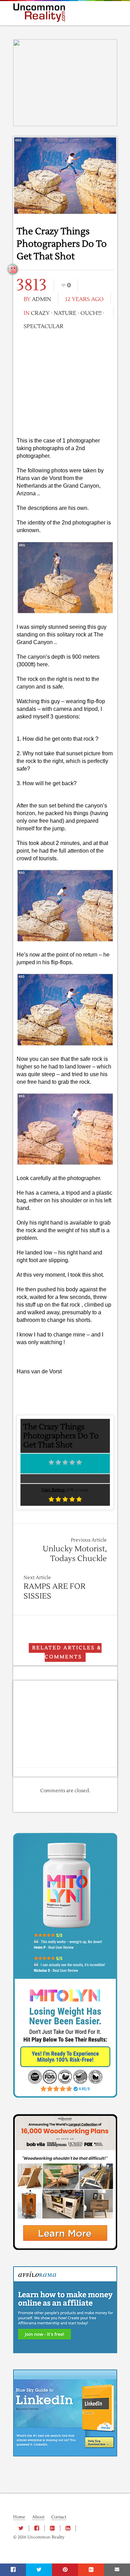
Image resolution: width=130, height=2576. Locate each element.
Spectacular (44, 326)
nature (65, 313)
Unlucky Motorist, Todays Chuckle (75, 1554)
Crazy (40, 313)
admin (41, 299)
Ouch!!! (91, 313)
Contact (59, 2517)
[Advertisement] (65, 383)
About (38, 2517)
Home (19, 2517)
